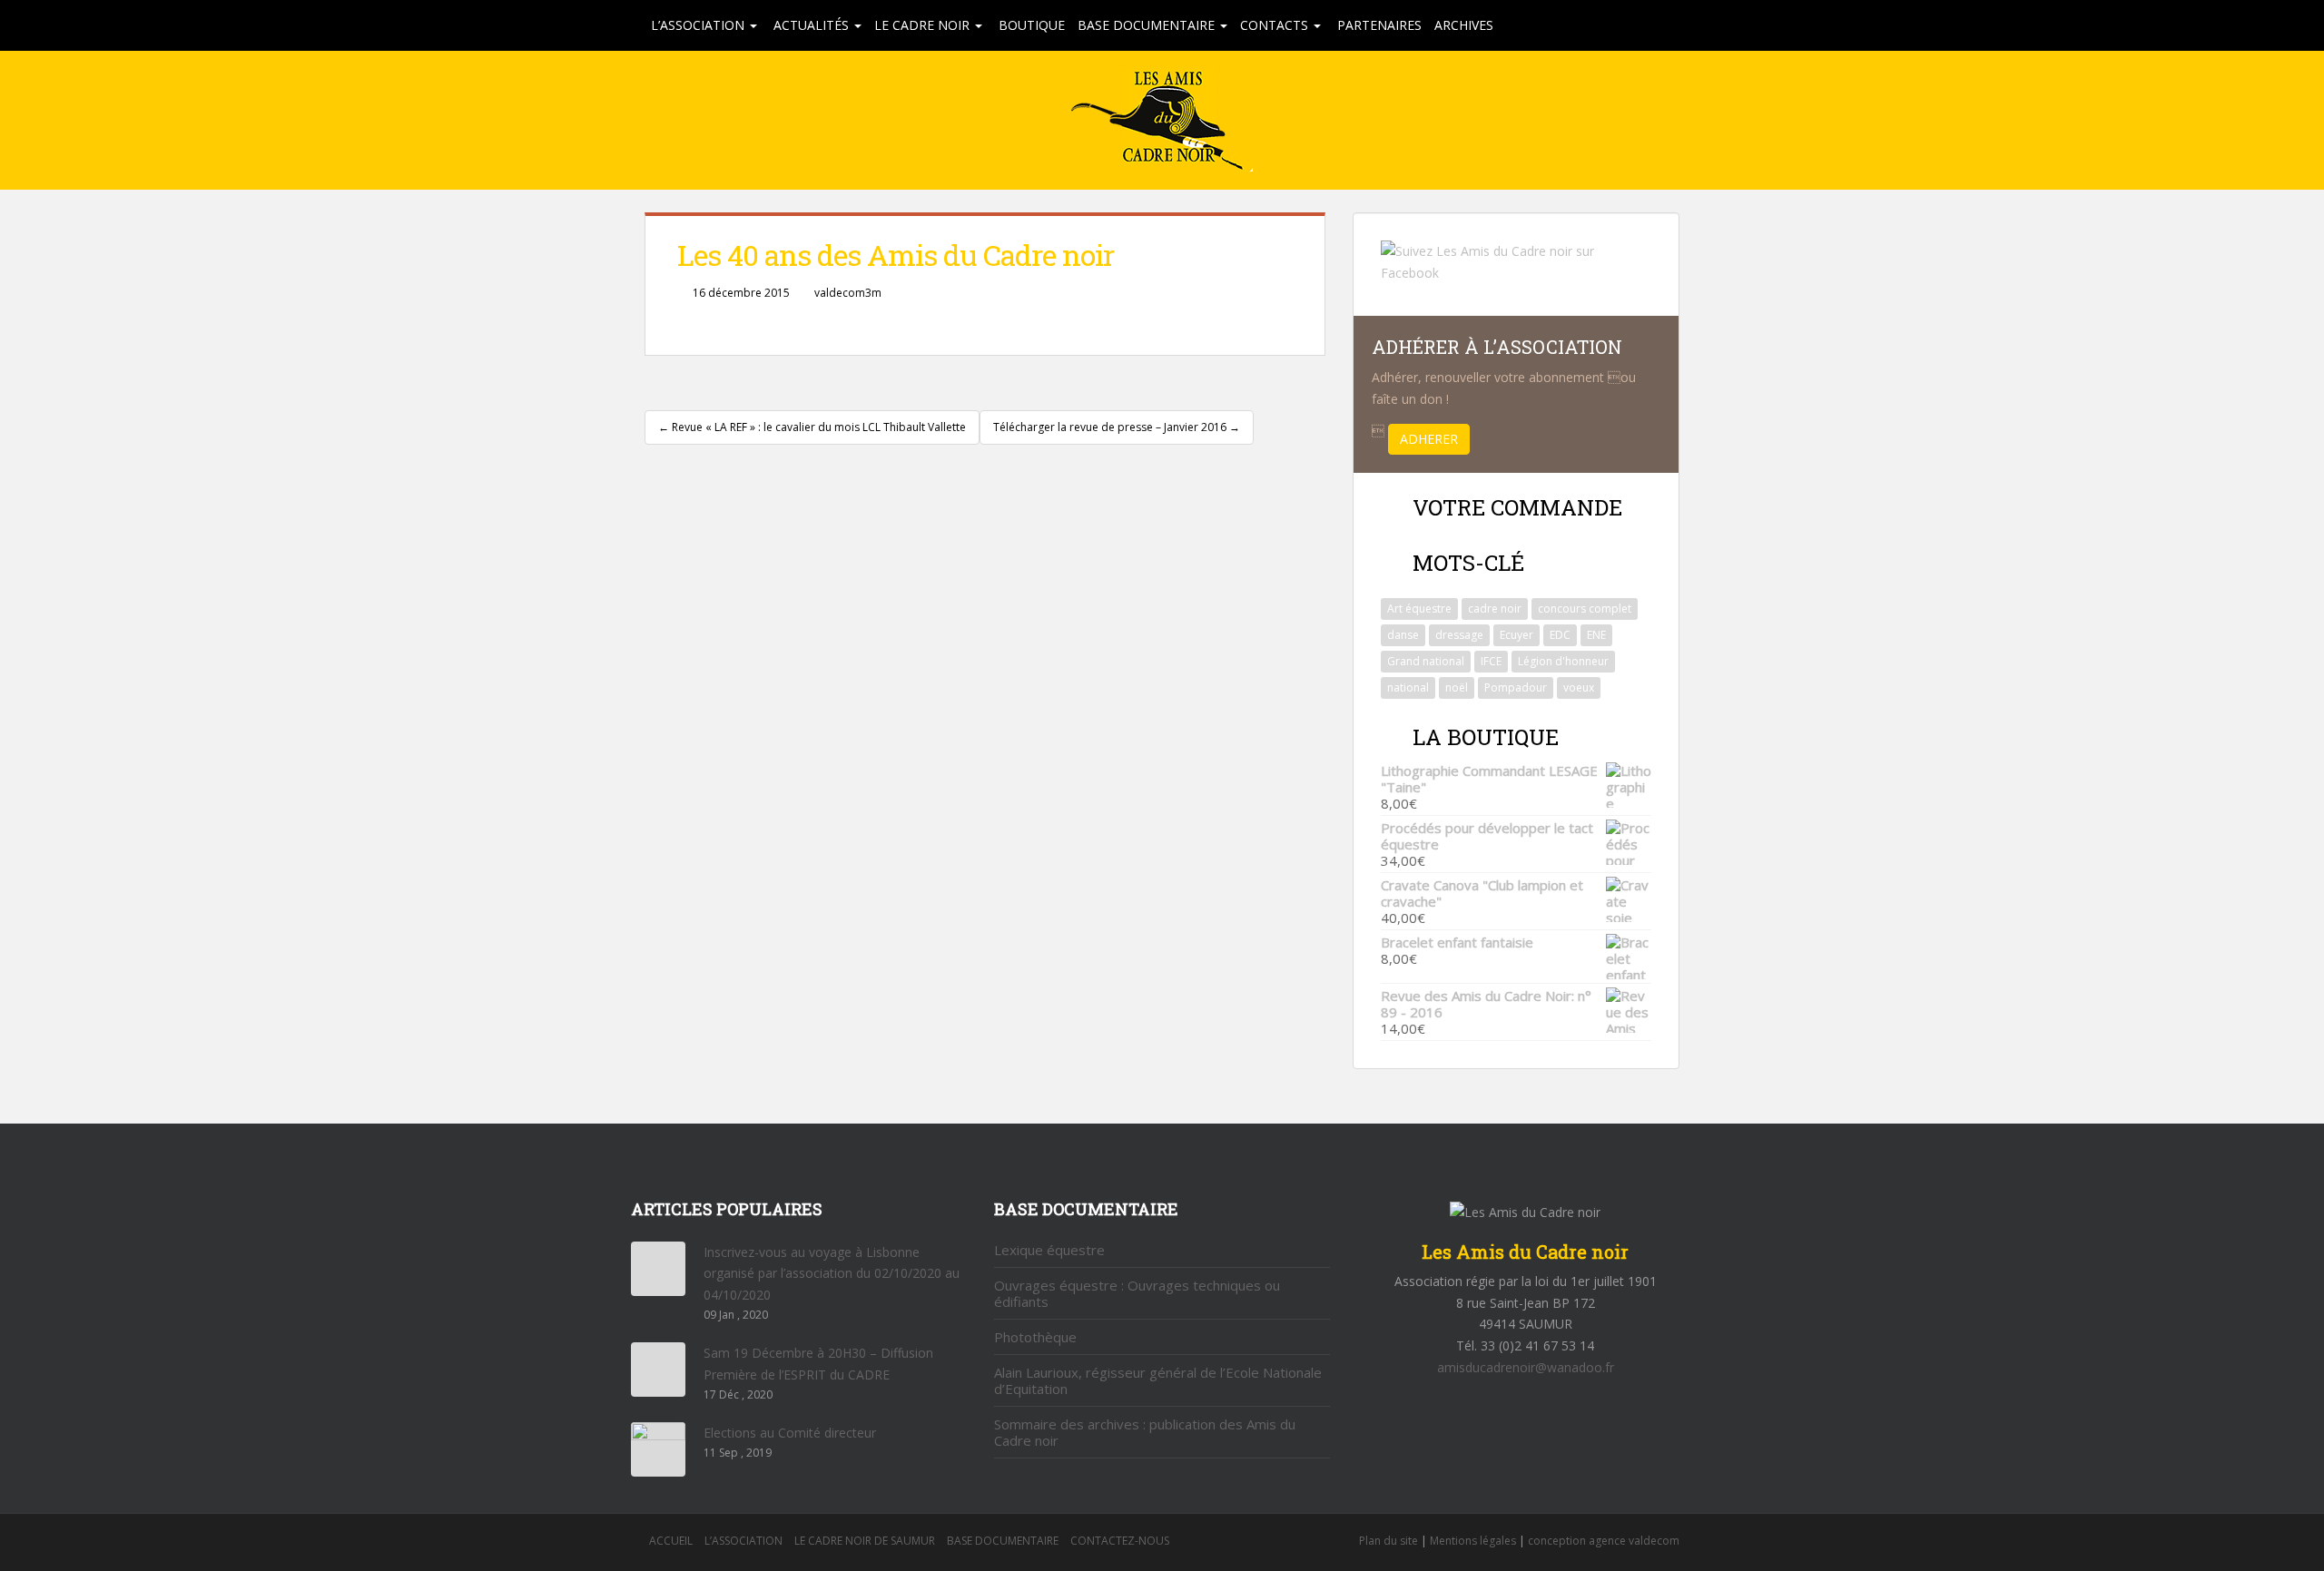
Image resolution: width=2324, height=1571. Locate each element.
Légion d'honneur (1563, 661)
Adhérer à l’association (1497, 347)
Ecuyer (1517, 635)
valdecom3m (848, 293)
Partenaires (1378, 25)
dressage (1459, 635)
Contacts (1276, 25)
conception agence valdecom (1604, 1541)
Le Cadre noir (924, 25)
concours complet (1585, 609)
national (1408, 687)
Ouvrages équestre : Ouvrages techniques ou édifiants (1137, 1293)
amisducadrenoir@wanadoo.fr (1526, 1367)
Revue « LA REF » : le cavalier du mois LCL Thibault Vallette (812, 427)
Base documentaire (1148, 25)
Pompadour (1516, 687)
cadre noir (1495, 609)
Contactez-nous (1120, 1541)
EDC (1560, 635)
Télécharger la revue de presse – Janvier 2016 (1117, 427)
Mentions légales (1473, 1541)
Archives (1464, 25)
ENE (1596, 635)
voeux (1579, 687)
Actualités (811, 25)
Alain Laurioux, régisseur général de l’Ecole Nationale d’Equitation (1158, 1380)
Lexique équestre (1049, 1250)
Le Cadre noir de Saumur (865, 1541)
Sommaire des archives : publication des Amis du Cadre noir (1145, 1432)
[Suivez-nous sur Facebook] (1516, 261)
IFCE (1491, 661)
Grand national (1426, 661)
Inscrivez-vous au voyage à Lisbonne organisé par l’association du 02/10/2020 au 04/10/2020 (832, 1274)
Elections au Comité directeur (790, 1433)
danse (1403, 635)
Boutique (1030, 25)
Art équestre (1419, 609)
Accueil (671, 1541)
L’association (699, 25)
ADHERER (1429, 439)
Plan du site (1388, 1541)
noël (1457, 687)
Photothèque (1035, 1337)
